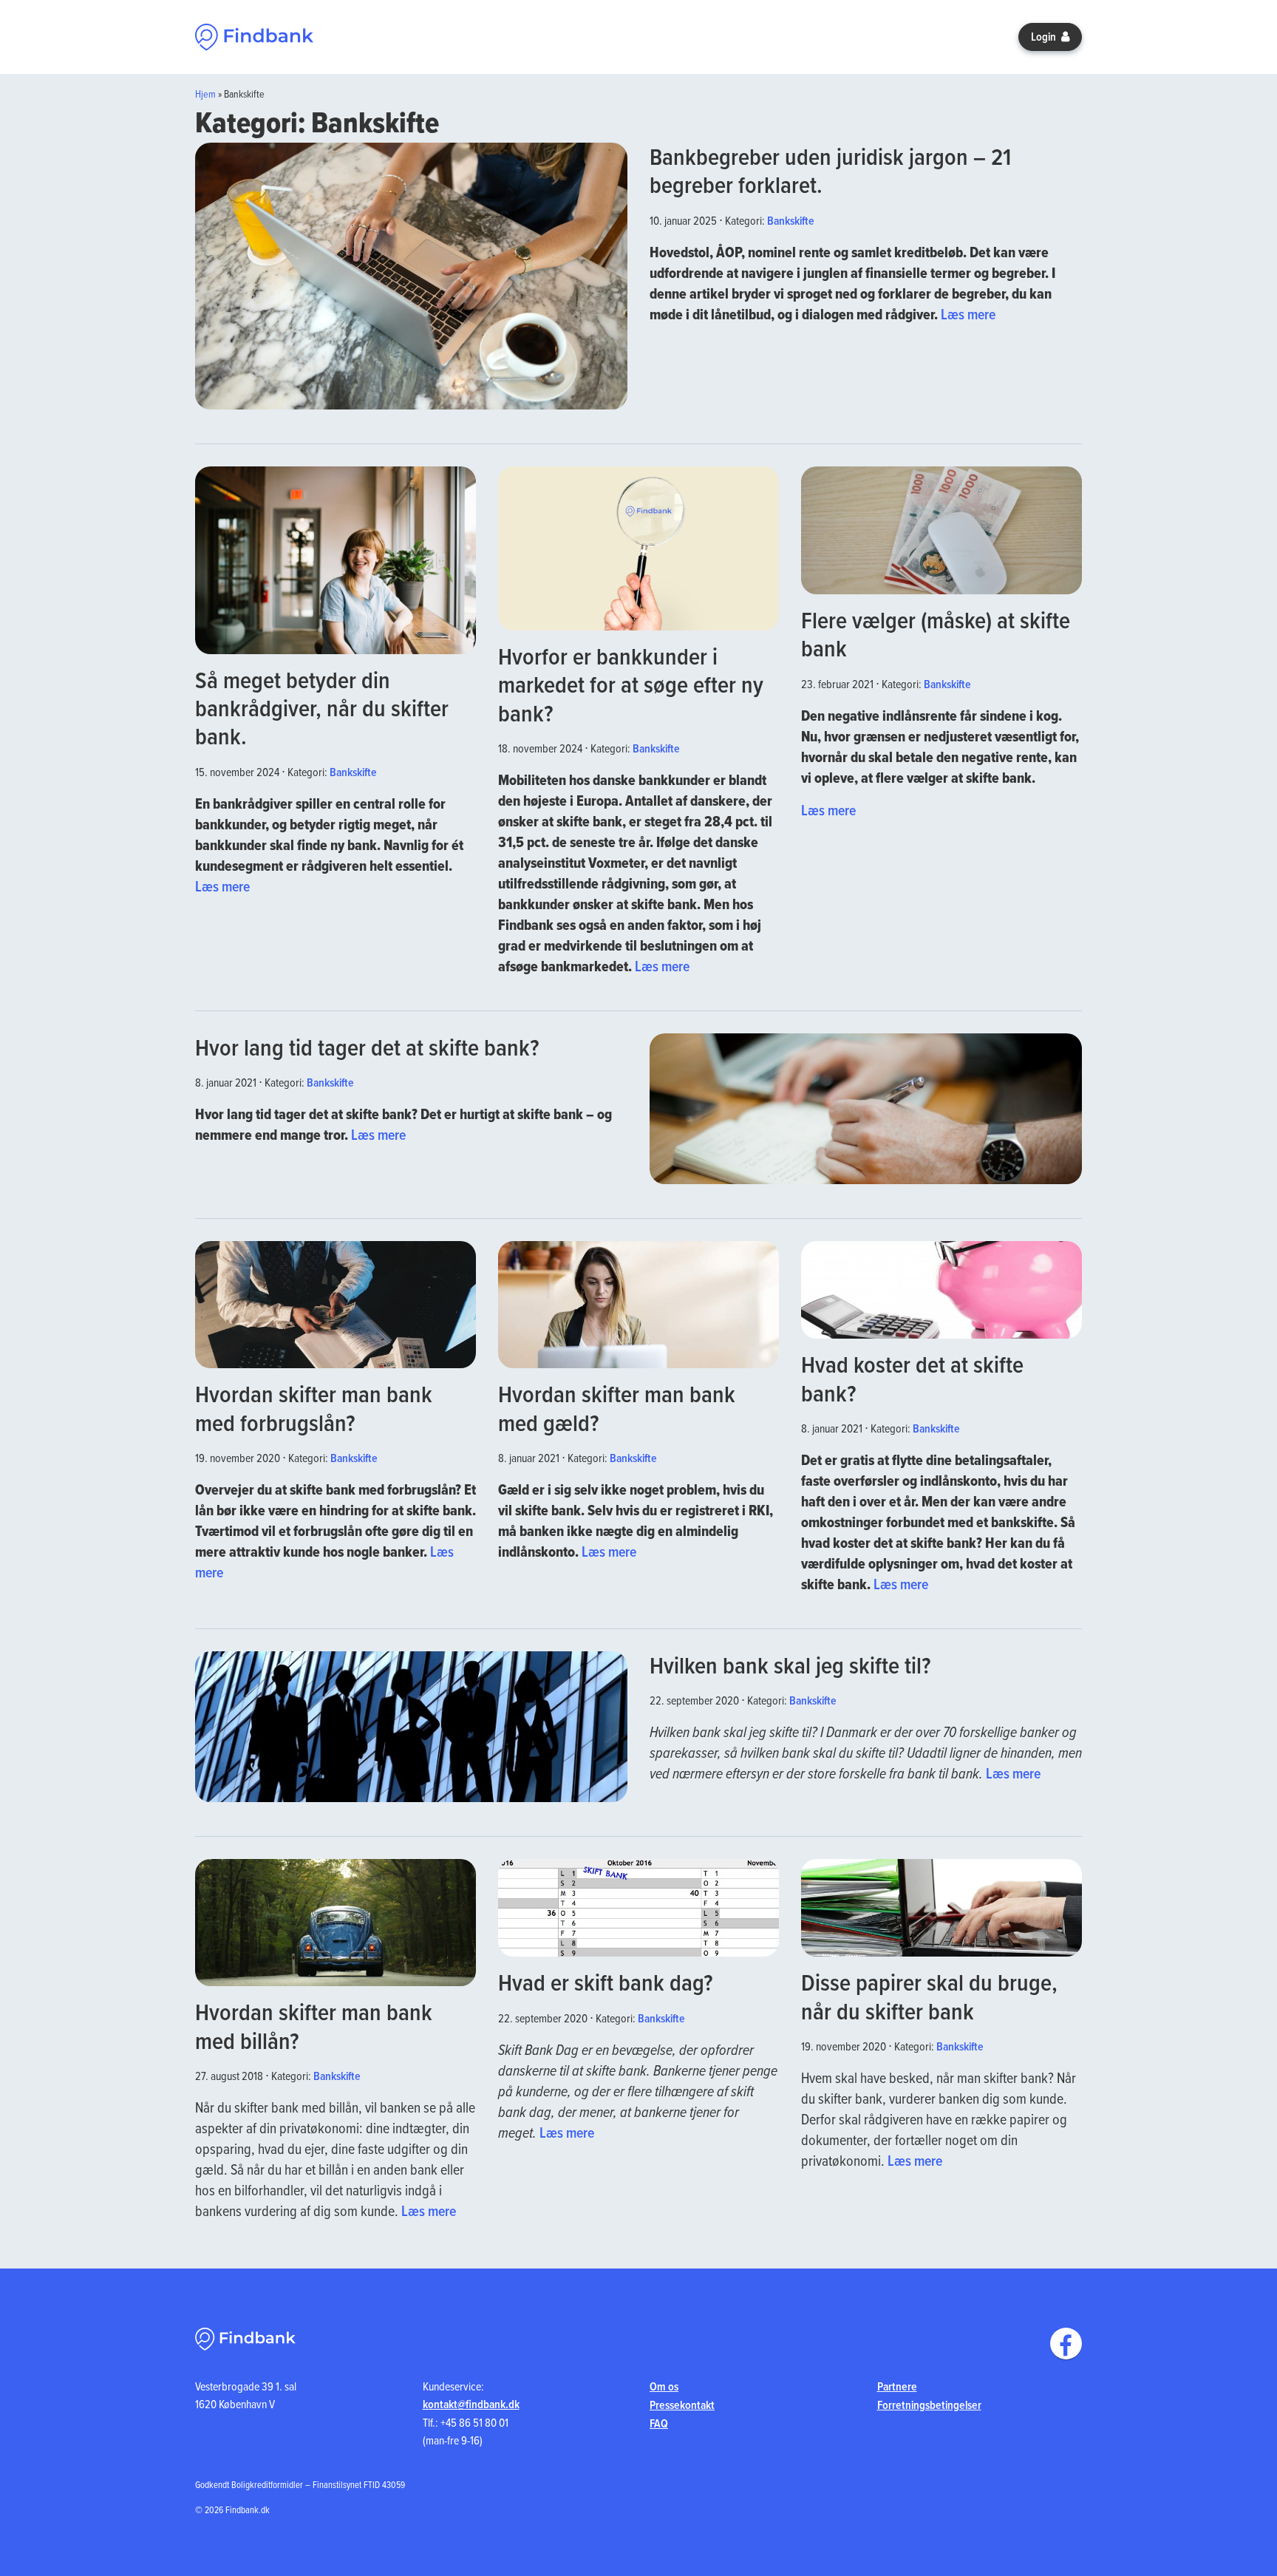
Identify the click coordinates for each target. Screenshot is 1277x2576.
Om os (664, 2386)
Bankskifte (791, 221)
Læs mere (968, 314)
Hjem (205, 94)
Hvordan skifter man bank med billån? (314, 2026)
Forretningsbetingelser (929, 2405)
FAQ (659, 2423)
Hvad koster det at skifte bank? (912, 1378)
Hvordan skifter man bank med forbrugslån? (314, 1408)
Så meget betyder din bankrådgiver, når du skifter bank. (322, 708)
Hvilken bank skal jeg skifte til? (790, 1665)
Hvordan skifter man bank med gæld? (617, 1408)
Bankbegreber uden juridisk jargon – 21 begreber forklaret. (830, 170)
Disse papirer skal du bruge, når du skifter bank (929, 1996)
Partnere (897, 2386)
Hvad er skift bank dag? (605, 1982)
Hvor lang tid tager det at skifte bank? (367, 1047)
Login (1045, 37)
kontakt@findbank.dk (471, 2404)
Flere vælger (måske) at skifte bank (936, 634)
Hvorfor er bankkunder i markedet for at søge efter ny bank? (631, 684)
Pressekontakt (682, 2405)
